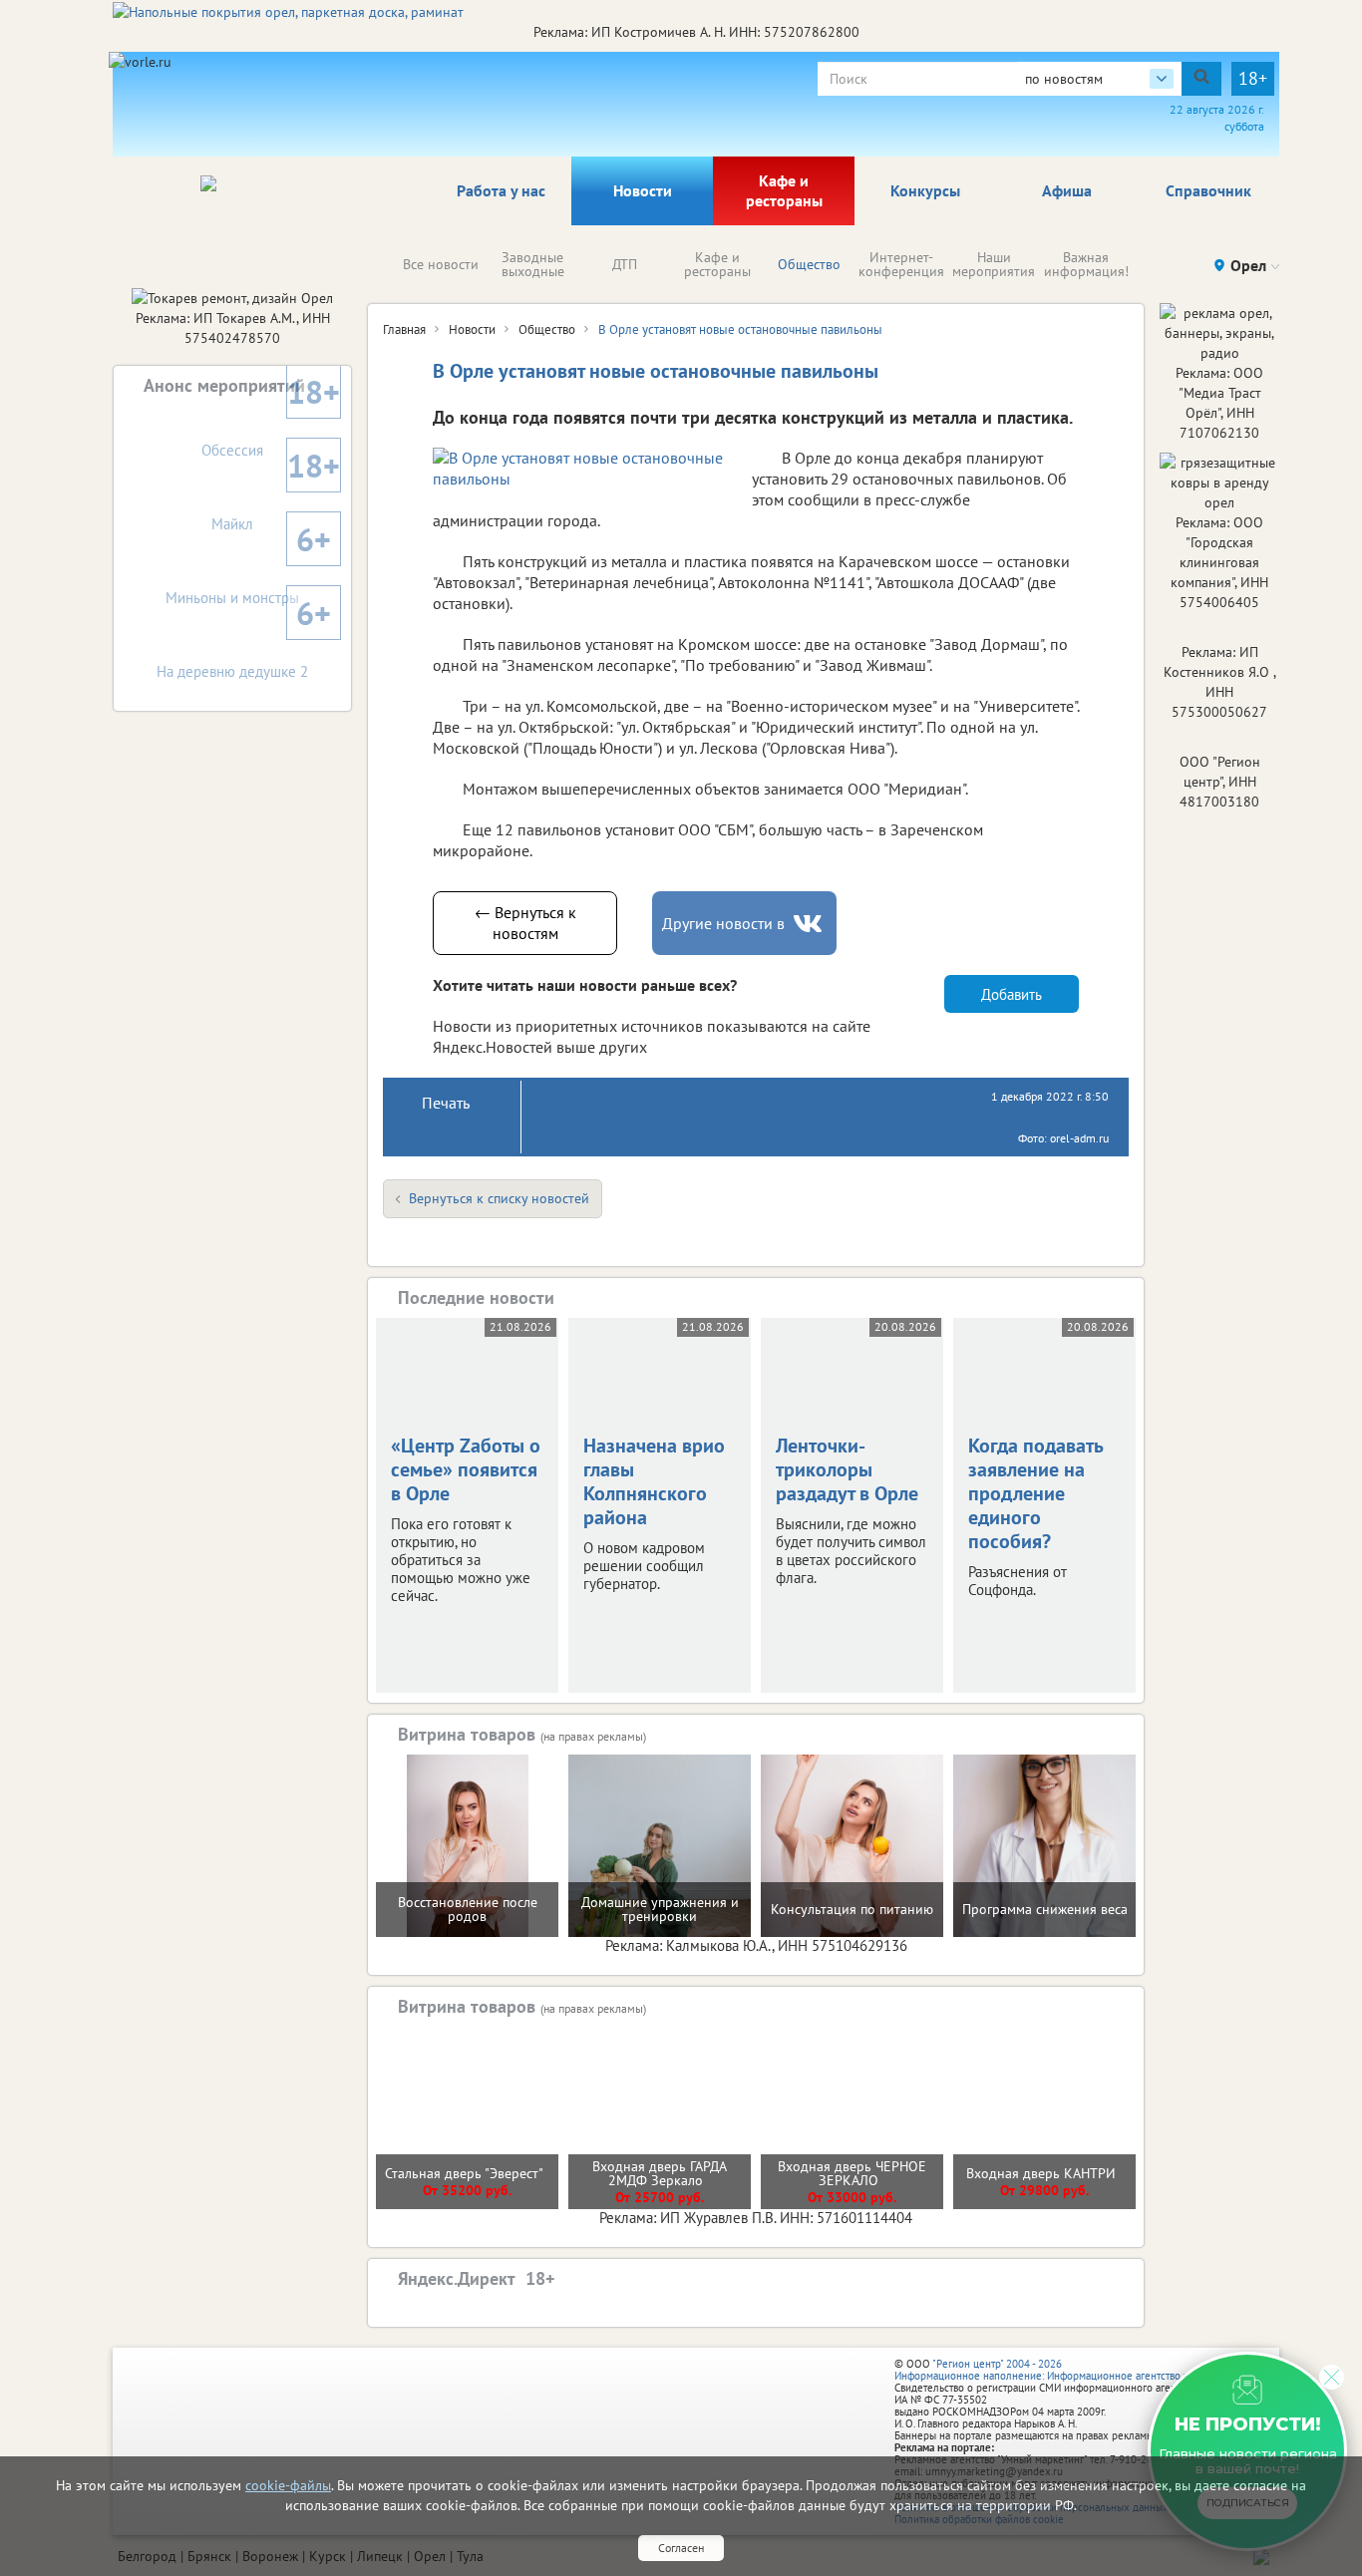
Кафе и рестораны (784, 190)
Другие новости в (723, 923)
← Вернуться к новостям (525, 923)
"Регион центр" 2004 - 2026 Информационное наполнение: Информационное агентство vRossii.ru (1061, 2370)
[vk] (810, 924)
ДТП (625, 264)
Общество (809, 264)
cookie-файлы (288, 2485)
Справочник (1208, 190)
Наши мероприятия (994, 264)
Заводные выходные (533, 264)
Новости (643, 190)
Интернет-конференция (901, 264)
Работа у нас (501, 190)
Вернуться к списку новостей (499, 1198)
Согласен (681, 2548)
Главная (404, 329)
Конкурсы (925, 190)
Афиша (1067, 190)
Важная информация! (1086, 264)
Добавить (1012, 994)
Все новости (441, 264)
